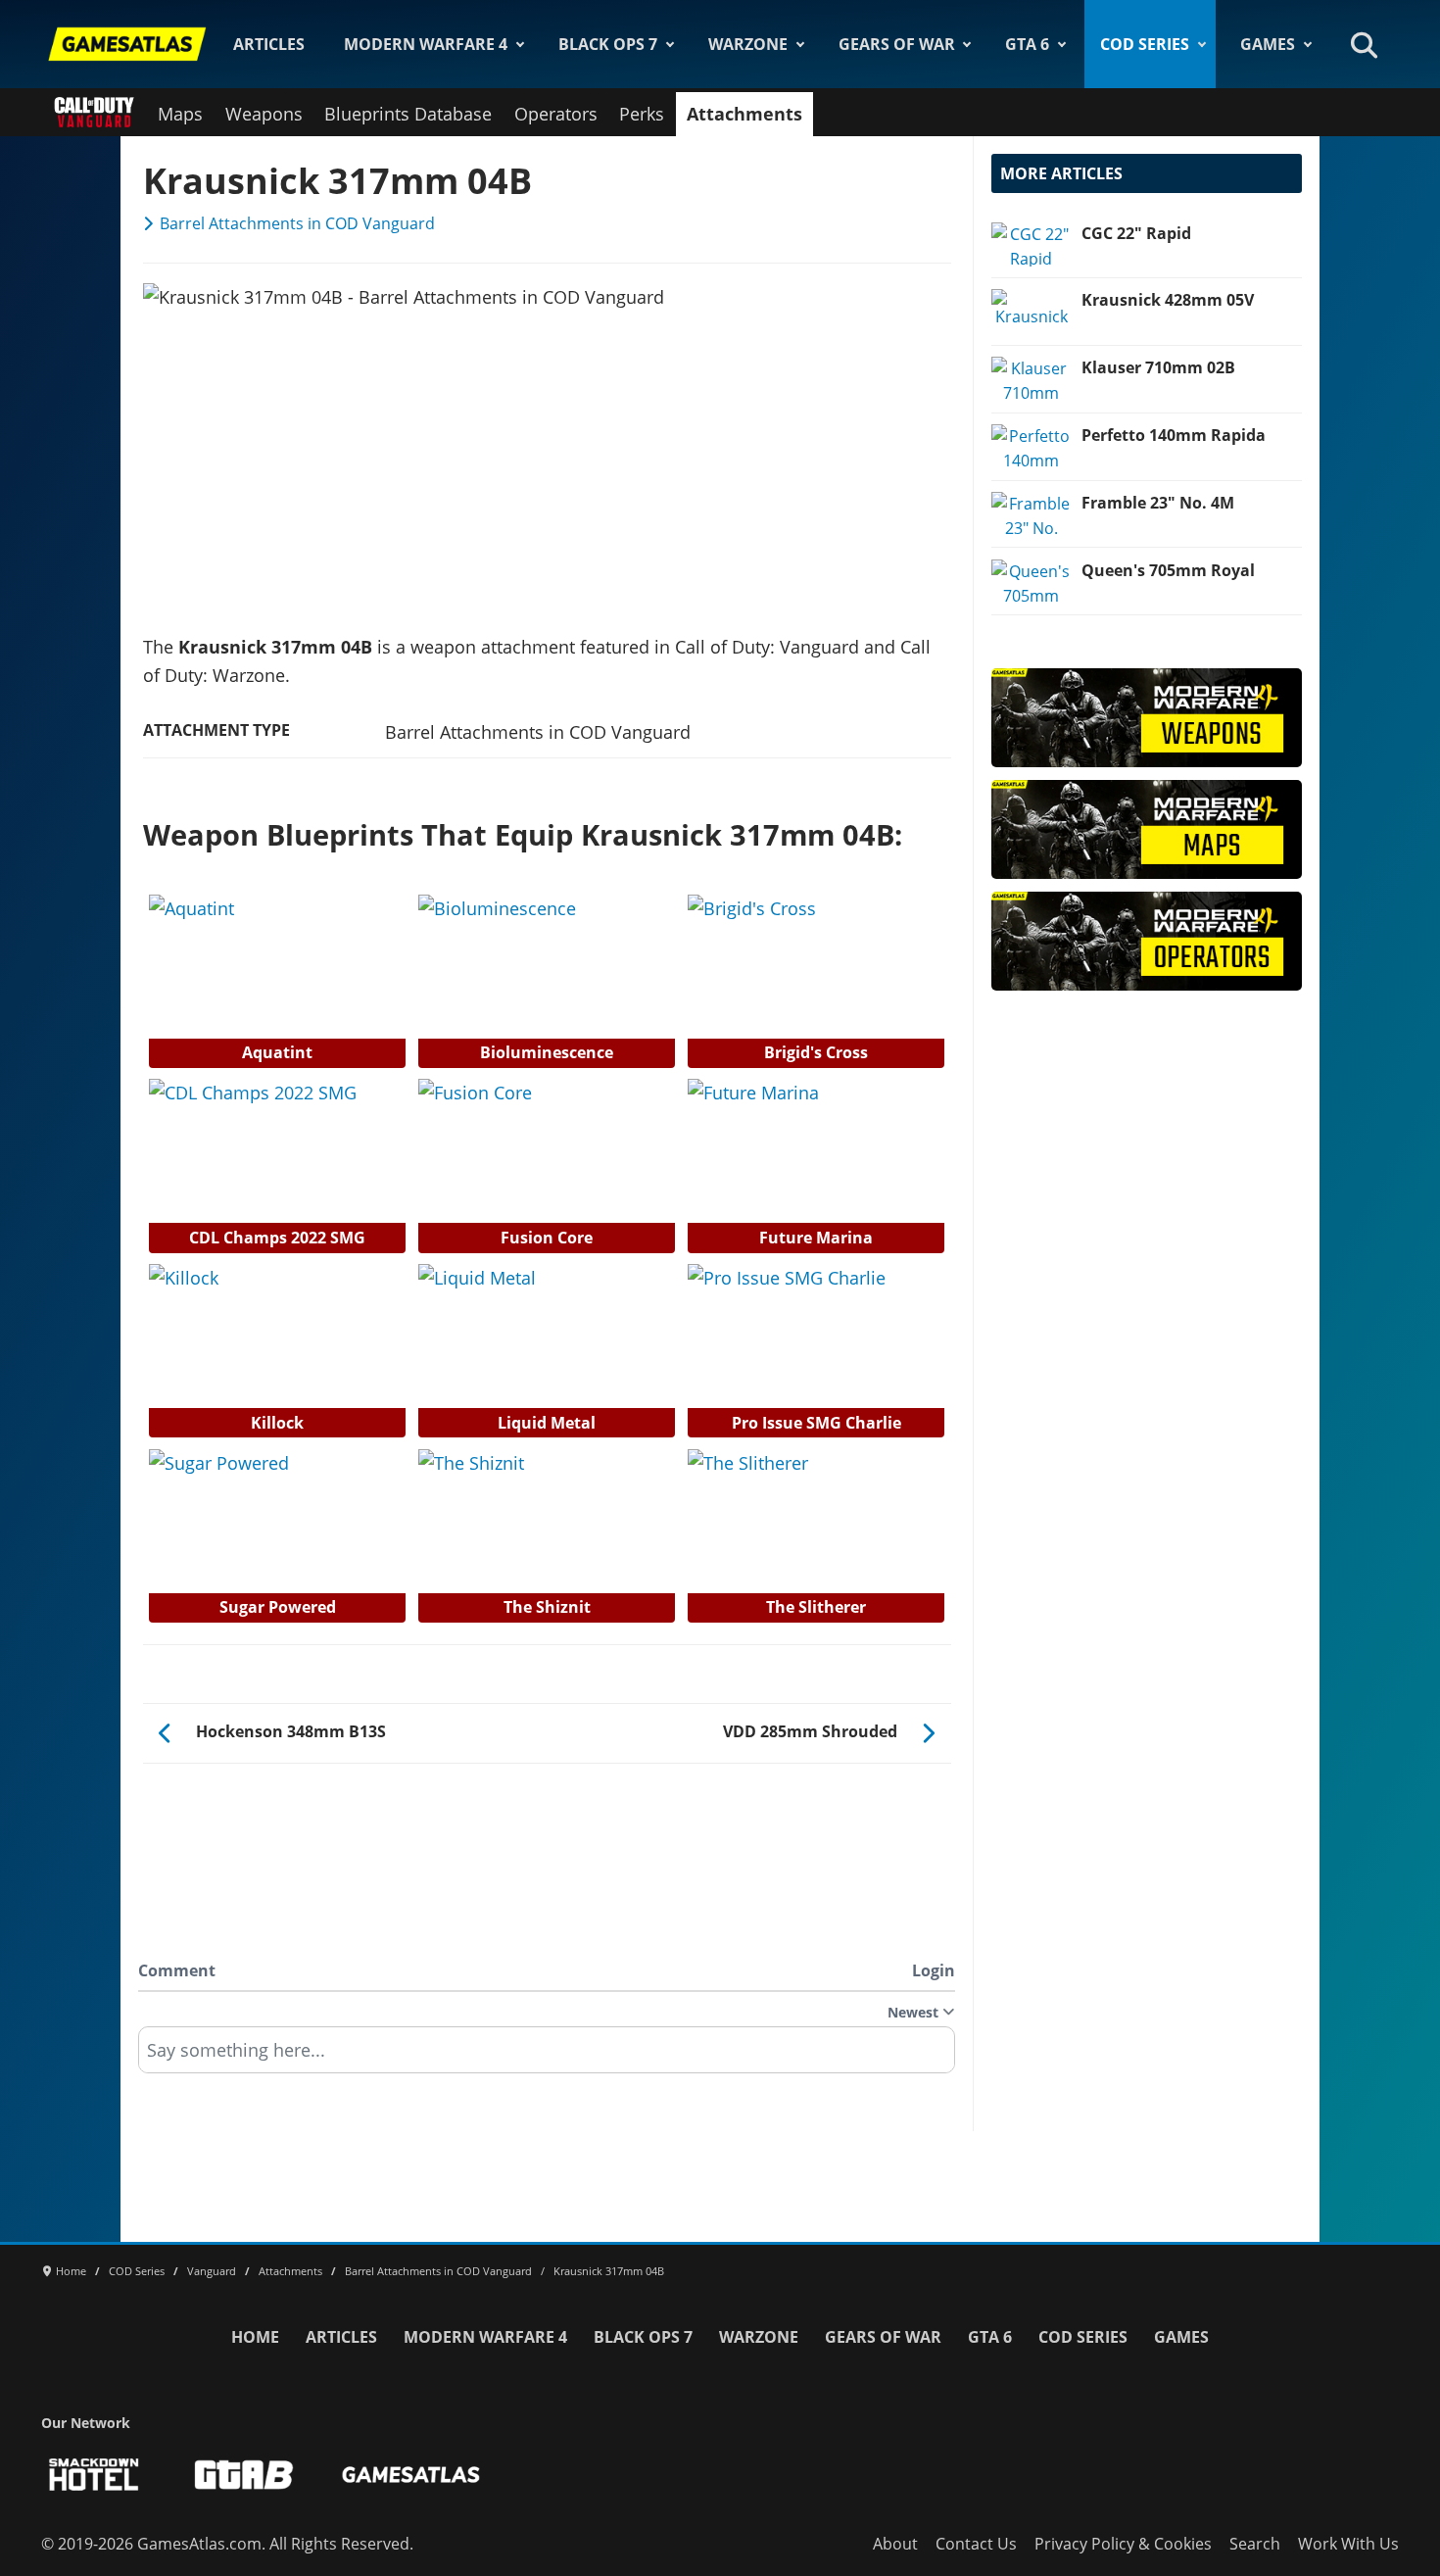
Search (1255, 2544)
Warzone (748, 44)
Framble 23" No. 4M (1158, 503)
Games (1268, 44)
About (895, 2544)
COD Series (1145, 44)
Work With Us (1348, 2544)
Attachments (744, 114)
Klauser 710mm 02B (1158, 367)
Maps (180, 114)
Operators (556, 114)
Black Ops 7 (608, 44)
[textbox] (547, 2057)
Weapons (264, 114)
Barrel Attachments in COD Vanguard (297, 223)
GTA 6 (1027, 44)
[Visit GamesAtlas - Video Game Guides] (411, 2475)
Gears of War (897, 44)
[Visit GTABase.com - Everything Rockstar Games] (244, 2475)
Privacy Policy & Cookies (1123, 2544)
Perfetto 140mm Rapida (1174, 435)
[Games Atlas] (127, 44)
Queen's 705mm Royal (1168, 570)
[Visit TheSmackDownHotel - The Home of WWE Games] (94, 2475)
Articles (269, 44)
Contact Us (976, 2544)
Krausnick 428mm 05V (1168, 300)
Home (255, 2337)
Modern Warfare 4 (426, 44)
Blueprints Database (408, 114)
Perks (642, 114)
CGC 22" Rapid (1136, 233)
